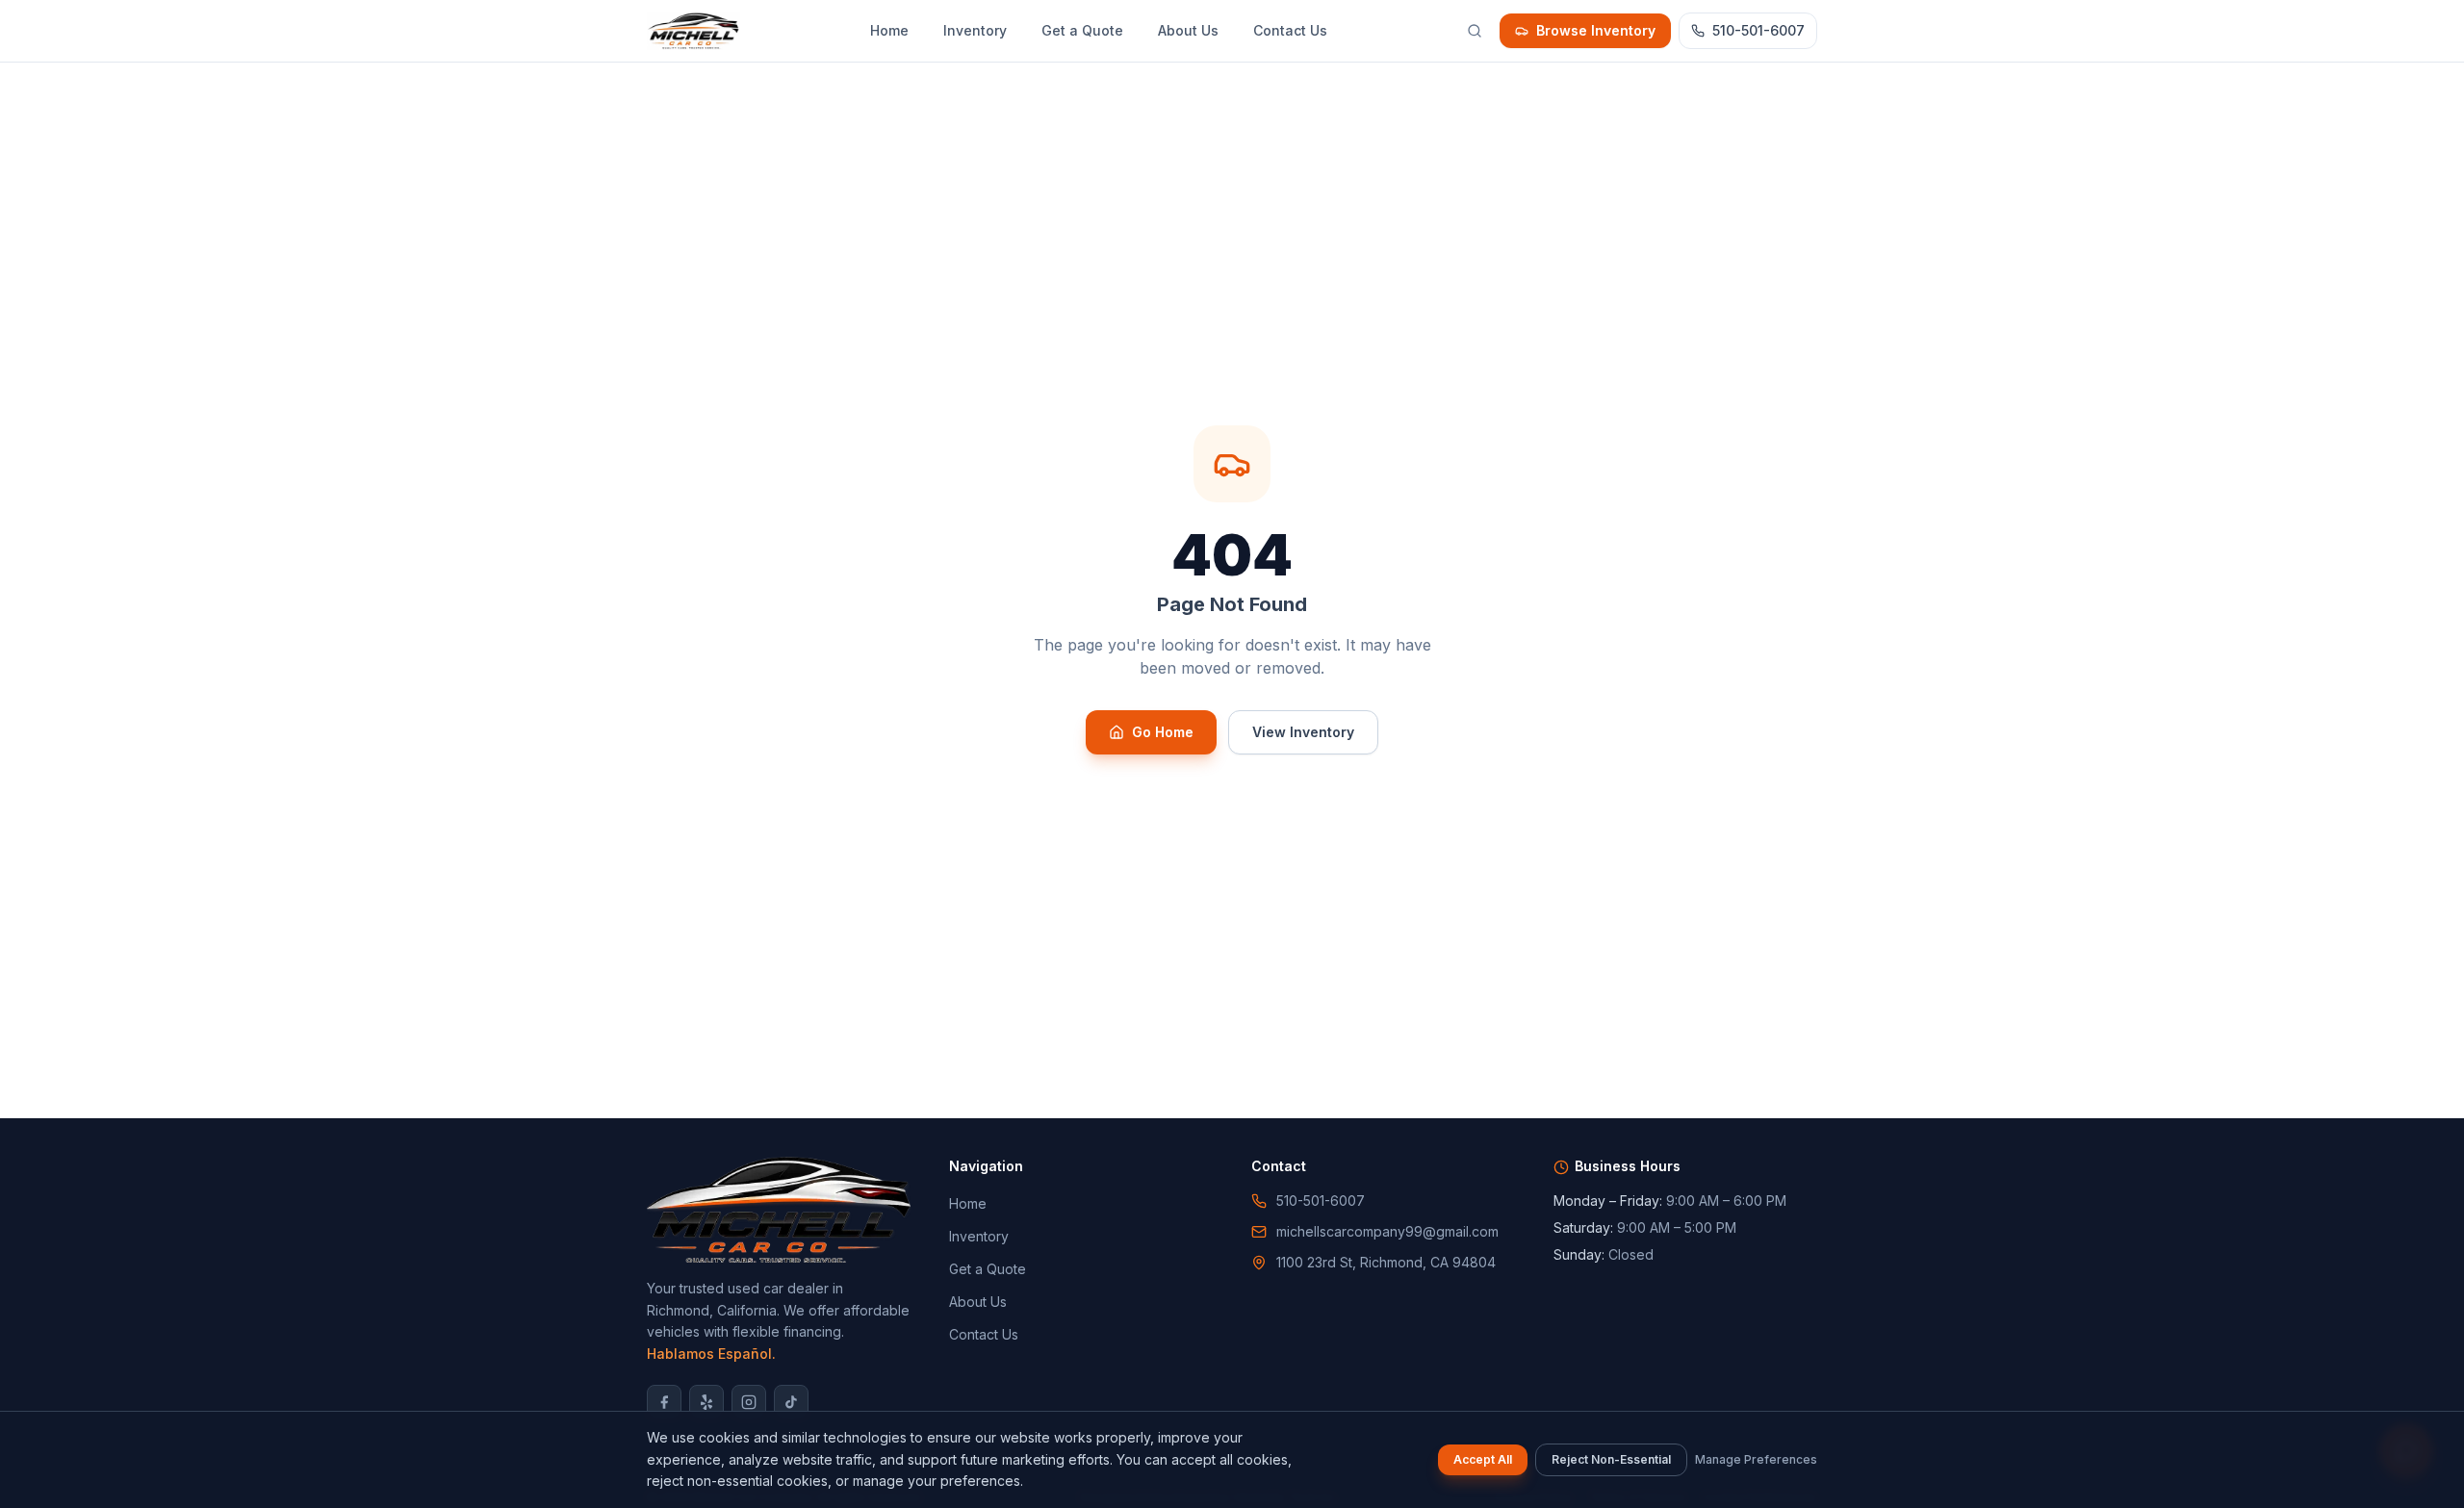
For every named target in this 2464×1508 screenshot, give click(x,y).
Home (889, 30)
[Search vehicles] (1475, 31)
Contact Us (1290, 30)
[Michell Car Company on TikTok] (791, 1402)
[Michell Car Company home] (693, 31)
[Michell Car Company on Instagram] (749, 1402)
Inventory (975, 30)
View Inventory (1303, 732)
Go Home (1163, 732)
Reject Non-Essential (1611, 1459)
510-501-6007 (1758, 30)
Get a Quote (1082, 30)
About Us (1188, 30)
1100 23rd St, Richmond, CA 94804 (1386, 1262)
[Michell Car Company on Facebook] (664, 1402)
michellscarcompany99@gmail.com (1387, 1231)
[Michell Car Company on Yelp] (706, 1402)
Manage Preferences (1756, 1459)
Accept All (1483, 1459)
